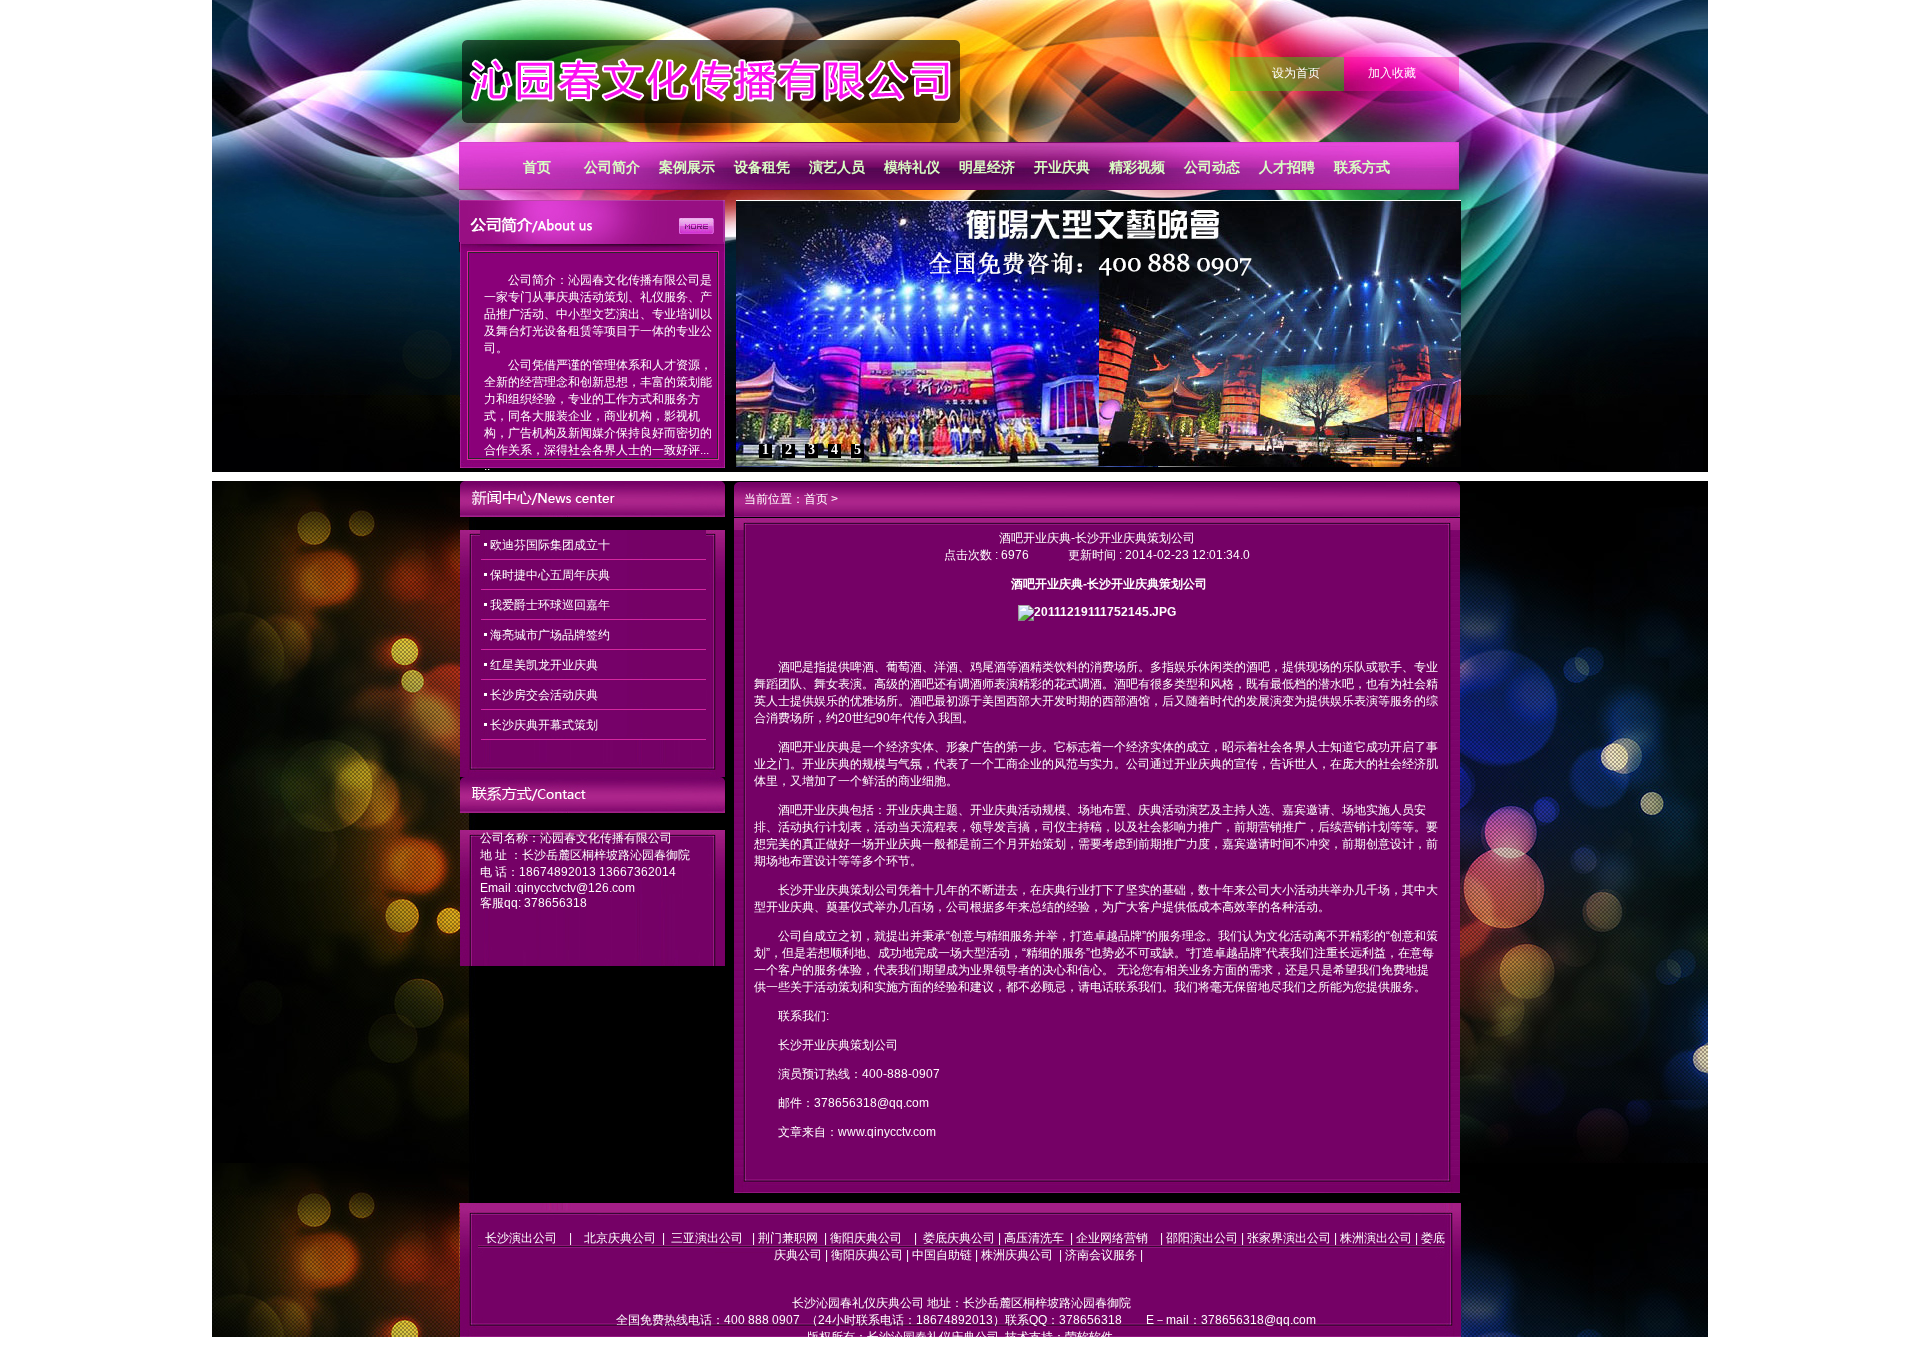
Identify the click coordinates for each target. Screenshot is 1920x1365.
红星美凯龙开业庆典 (544, 665)
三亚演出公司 (707, 1238)
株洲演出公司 (1376, 1238)
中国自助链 (942, 1255)
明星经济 (987, 167)
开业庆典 (1062, 167)
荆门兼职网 (788, 1238)
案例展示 (687, 167)
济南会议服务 (1101, 1255)
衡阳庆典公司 (866, 1238)
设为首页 (1296, 73)
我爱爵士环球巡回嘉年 (550, 605)
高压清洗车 (1034, 1238)
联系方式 (1362, 167)
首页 (537, 167)
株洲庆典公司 (1017, 1255)
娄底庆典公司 (959, 1238)
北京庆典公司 (620, 1238)
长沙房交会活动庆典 (544, 695)
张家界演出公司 (1289, 1238)
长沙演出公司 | (534, 1238)
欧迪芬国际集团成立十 (550, 545)
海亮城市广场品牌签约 (550, 635)
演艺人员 (837, 167)
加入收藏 (1392, 73)
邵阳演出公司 (1202, 1238)
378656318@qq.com (1258, 1320)
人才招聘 (1287, 167)
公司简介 (612, 167)
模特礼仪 (912, 167)
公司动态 (1212, 167)
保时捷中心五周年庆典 (550, 575)
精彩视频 (1137, 167)
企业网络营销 (1112, 1238)
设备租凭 (762, 167)
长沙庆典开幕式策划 (544, 725)
